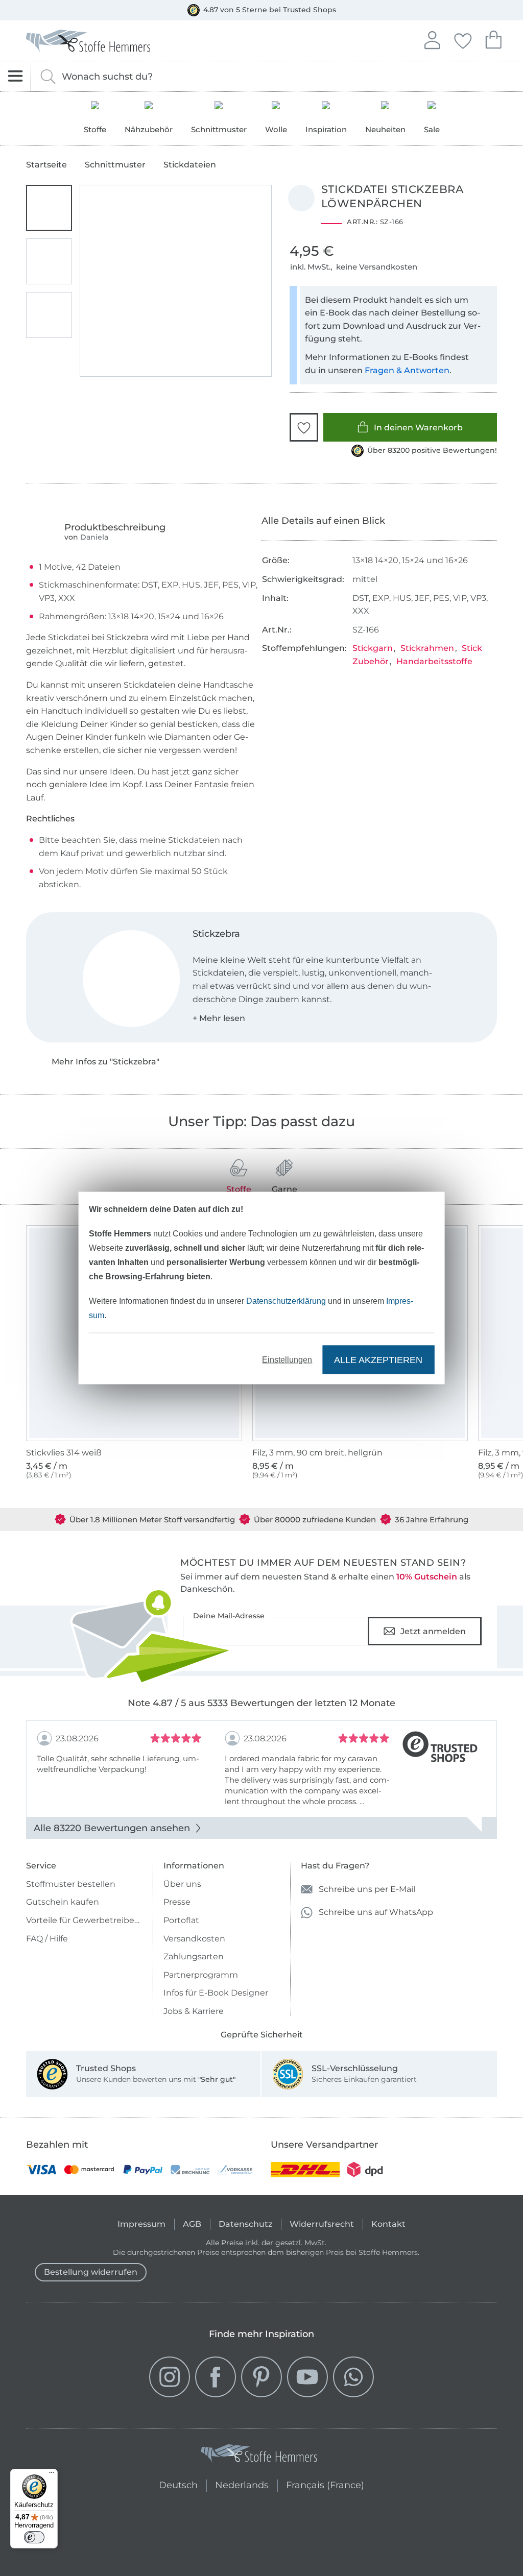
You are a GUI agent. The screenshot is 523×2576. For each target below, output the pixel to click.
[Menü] (52, 2475)
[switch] (34, 2537)
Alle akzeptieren (378, 1359)
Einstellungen (287, 1360)
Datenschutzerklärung (286, 1301)
